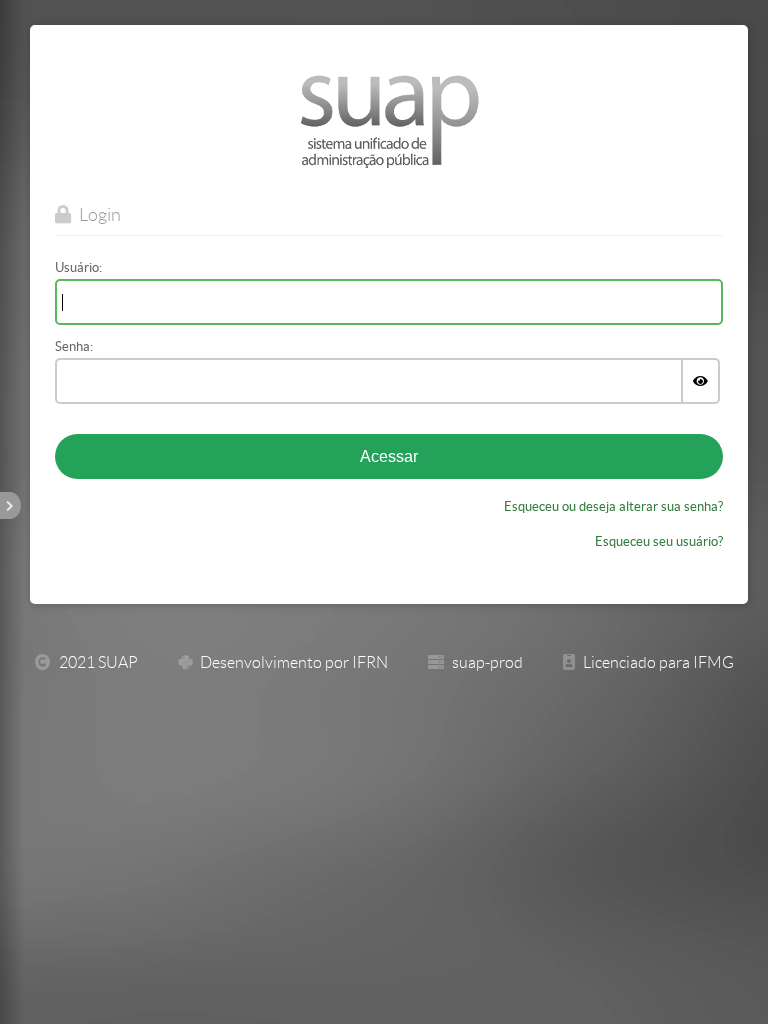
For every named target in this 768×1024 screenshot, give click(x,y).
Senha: (74, 346)
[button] (701, 381)
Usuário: (78, 267)
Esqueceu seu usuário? (659, 541)
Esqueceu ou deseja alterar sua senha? (613, 506)
